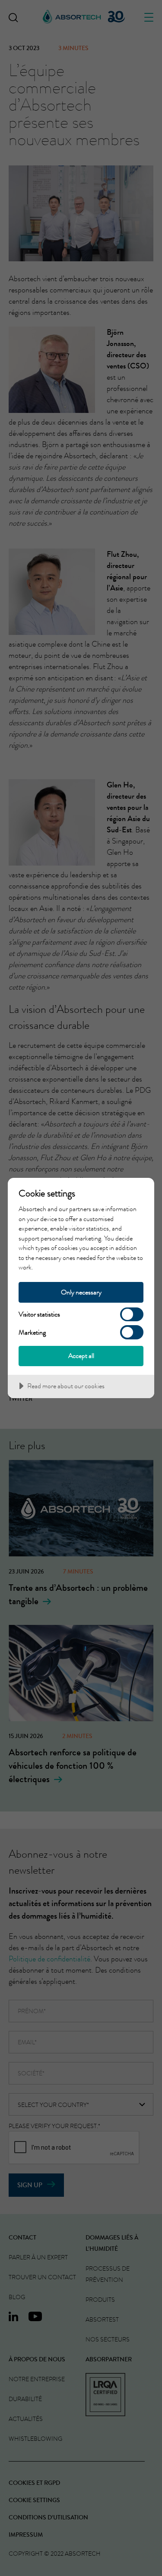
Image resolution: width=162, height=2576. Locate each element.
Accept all (81, 1356)
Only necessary (81, 1292)
